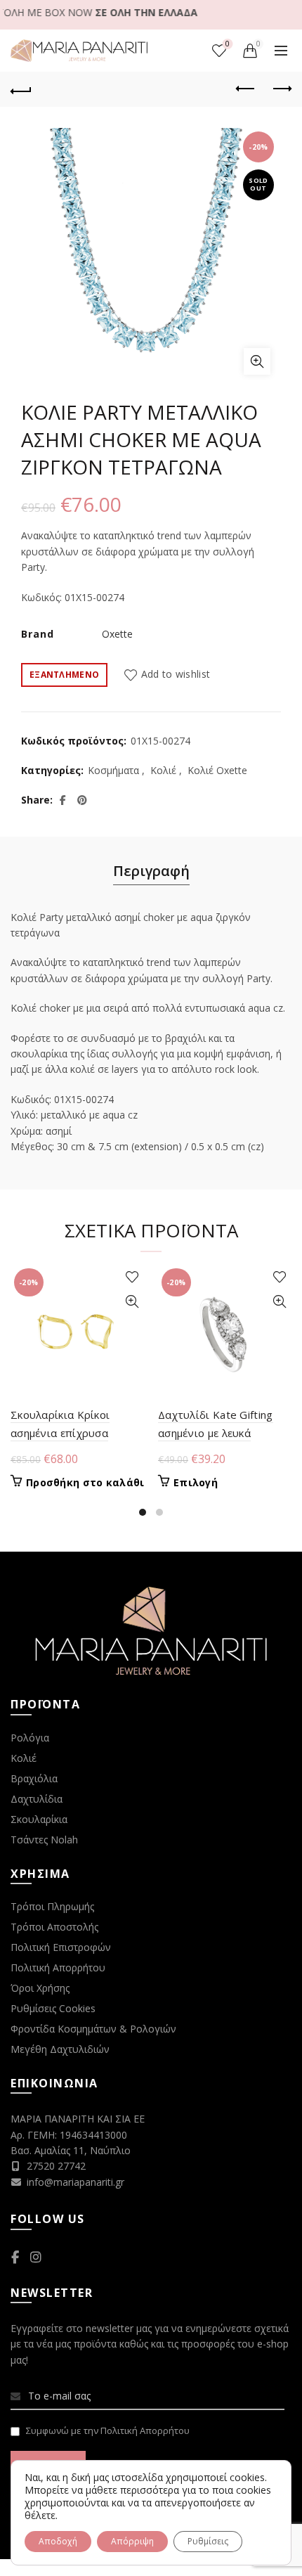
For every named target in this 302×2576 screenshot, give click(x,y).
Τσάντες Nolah (44, 1840)
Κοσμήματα (113, 770)
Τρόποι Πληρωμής (52, 1906)
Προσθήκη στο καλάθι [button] (85, 1483)
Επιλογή (196, 1483)
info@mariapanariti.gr (75, 2182)
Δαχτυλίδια (37, 1799)
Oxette (117, 634)
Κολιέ (163, 770)
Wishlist (228, 44)
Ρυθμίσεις (208, 2541)
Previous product (246, 89)
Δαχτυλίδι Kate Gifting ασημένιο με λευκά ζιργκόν (216, 1433)
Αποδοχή (58, 2541)
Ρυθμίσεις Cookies (53, 2008)
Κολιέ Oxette (217, 770)
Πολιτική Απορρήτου (58, 1968)
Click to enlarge (257, 361)
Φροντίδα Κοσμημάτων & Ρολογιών (93, 2029)
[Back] (21, 89)
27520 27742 (56, 2166)
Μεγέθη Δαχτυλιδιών (60, 2049)
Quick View (132, 1302)
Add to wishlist (176, 674)
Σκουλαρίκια (39, 1819)
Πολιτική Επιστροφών (61, 1947)
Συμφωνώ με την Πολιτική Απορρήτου (108, 2430)
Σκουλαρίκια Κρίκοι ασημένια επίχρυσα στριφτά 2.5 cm (60, 1433)
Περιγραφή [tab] (151, 871)
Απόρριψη (132, 2541)
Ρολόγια (30, 1738)
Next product (281, 89)
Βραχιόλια (34, 1778)
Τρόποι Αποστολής (54, 1927)
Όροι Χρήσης (40, 1988)
